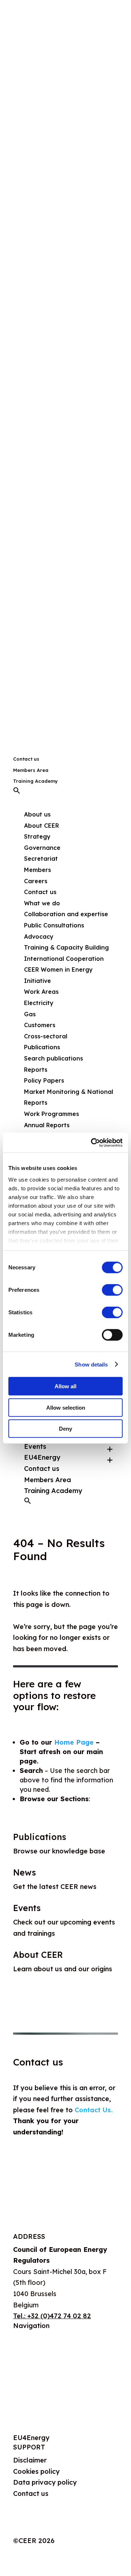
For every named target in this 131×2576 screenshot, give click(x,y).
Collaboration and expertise (66, 914)
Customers (40, 1025)
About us (27, 2338)
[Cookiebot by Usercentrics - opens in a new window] (92, 1142)
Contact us (26, 759)
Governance (42, 848)
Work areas (31, 2374)
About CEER (41, 826)
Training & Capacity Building (66, 947)
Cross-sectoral (46, 1036)
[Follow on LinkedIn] (33, 2527)
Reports (36, 1070)
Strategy (37, 836)
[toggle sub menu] (110, 1447)
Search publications (53, 1058)
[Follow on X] (19, 2527)
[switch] (112, 1290)
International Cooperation (64, 959)
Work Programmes (51, 1114)
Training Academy (35, 781)
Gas (30, 1014)
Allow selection (66, 1407)
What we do (32, 2356)
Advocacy (39, 936)
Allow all (65, 1386)
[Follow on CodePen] (77, 2527)
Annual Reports (47, 1125)
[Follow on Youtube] (63, 2527)
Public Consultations (54, 925)
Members (37, 870)
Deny (65, 1429)
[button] (17, 792)
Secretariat (41, 859)
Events (35, 1446)
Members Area (31, 770)
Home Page (74, 1742)
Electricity (39, 1003)
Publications (40, 1837)
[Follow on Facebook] (48, 2527)
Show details (91, 1364)
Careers (36, 881)
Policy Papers (44, 1080)
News (25, 1872)
